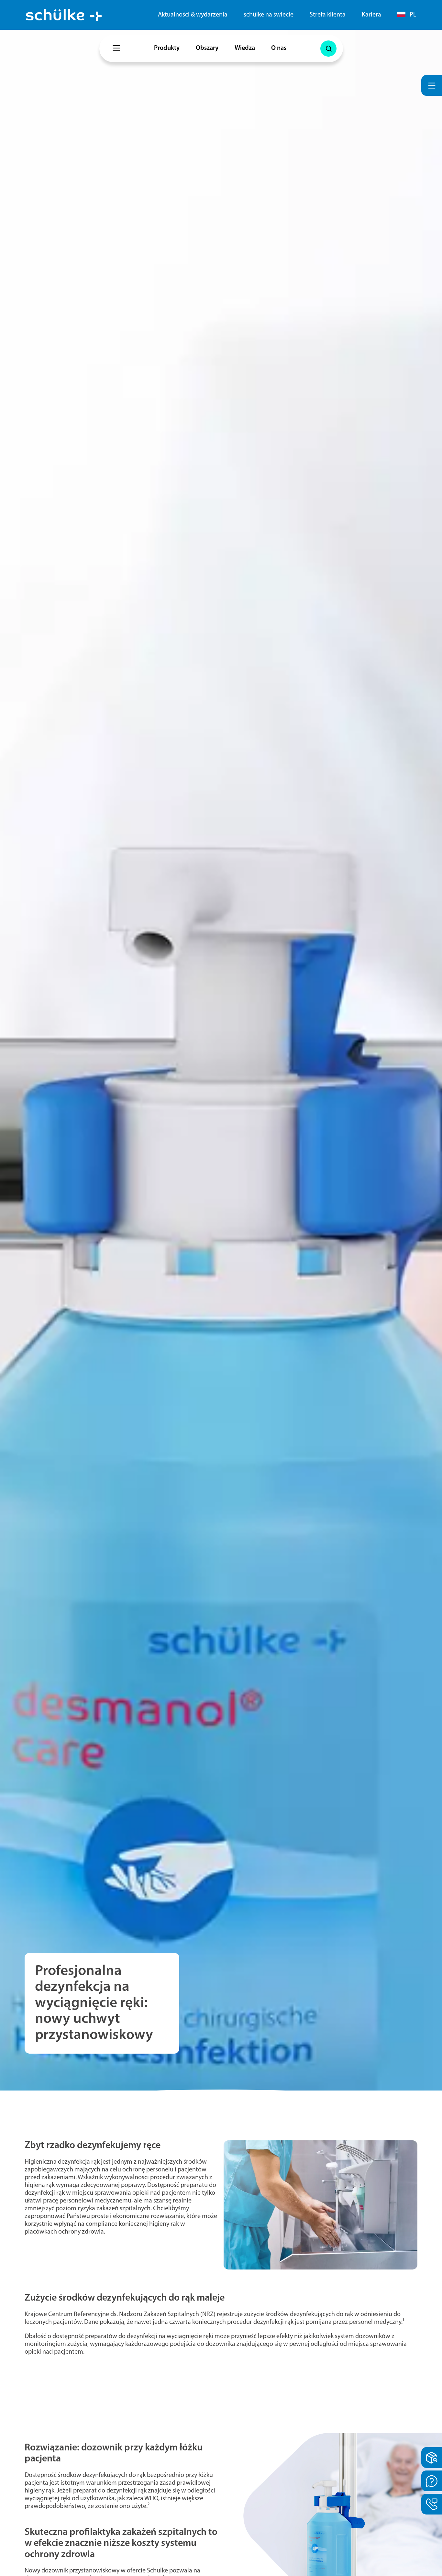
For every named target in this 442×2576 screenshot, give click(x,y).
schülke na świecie (269, 15)
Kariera (371, 15)
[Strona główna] (64, 15)
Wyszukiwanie (328, 49)
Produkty (167, 48)
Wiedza (245, 48)
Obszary (207, 48)
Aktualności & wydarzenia (193, 15)
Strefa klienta (328, 15)
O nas (279, 48)
